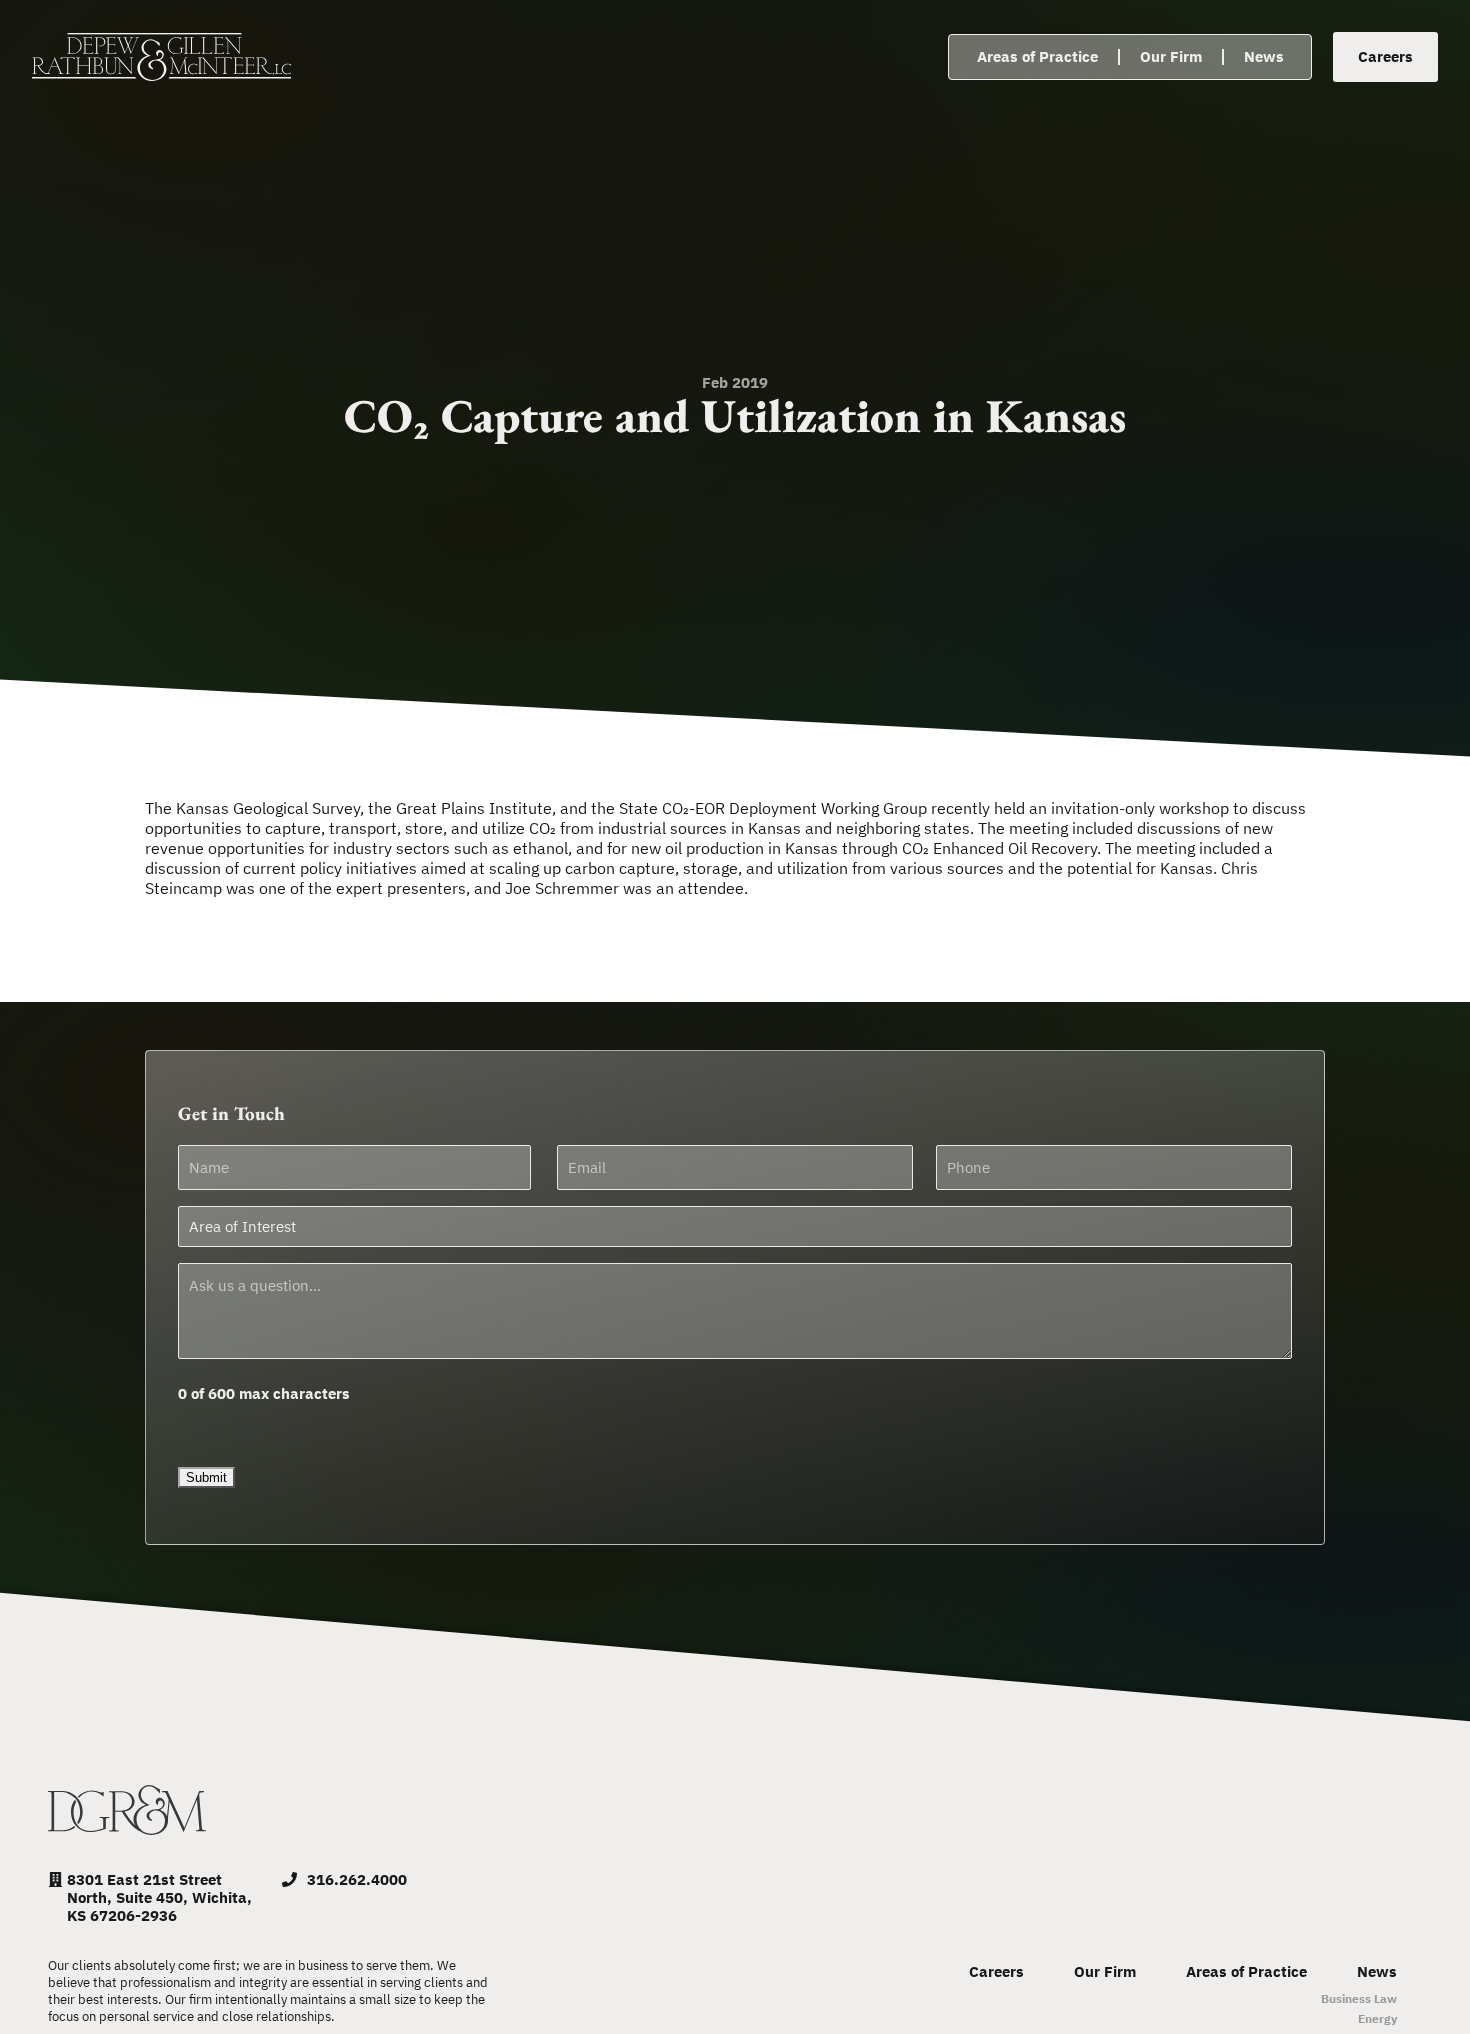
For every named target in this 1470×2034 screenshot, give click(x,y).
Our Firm (1171, 56)
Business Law (1359, 1998)
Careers (996, 1972)
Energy (1377, 2018)
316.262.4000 (357, 1879)
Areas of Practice (1037, 56)
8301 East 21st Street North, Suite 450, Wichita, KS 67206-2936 (159, 1897)
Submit (206, 1477)
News (1264, 56)
